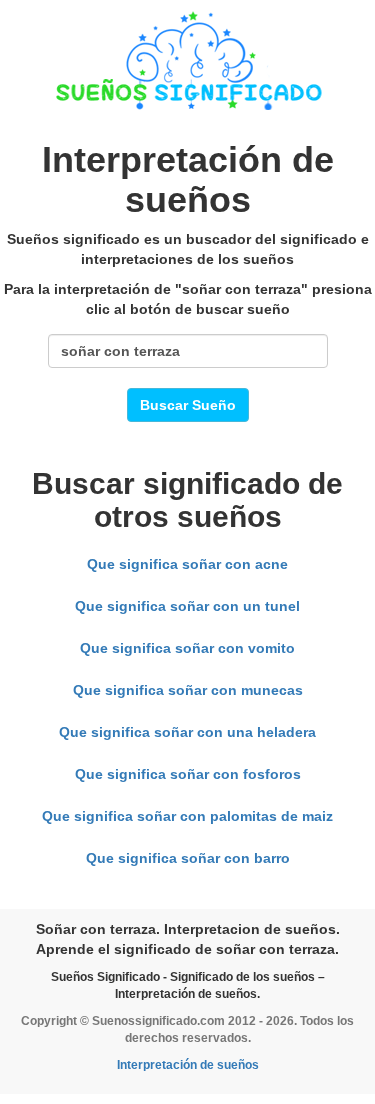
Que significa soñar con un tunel (187, 606)
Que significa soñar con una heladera (187, 732)
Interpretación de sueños (188, 1065)
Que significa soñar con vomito (187, 648)
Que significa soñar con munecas (188, 690)
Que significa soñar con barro (188, 858)
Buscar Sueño (188, 405)
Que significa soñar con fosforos (188, 774)
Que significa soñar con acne (187, 564)
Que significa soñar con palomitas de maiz (187, 816)
